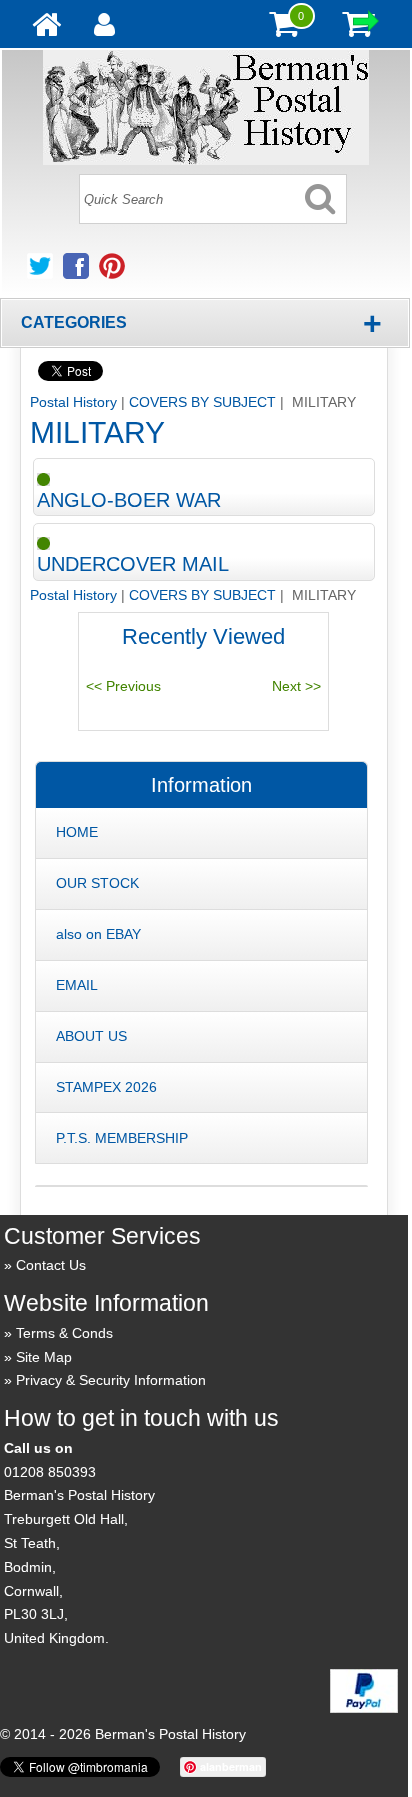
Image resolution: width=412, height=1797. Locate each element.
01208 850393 (50, 1472)
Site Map (44, 1357)
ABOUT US (91, 1036)
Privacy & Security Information (111, 1380)
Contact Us (51, 1265)
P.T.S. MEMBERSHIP (122, 1138)
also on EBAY (98, 934)
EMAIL (77, 985)
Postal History (73, 402)
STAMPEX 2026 (106, 1087)
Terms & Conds (64, 1333)
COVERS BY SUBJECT (202, 402)
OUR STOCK (97, 883)
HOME (77, 832)
